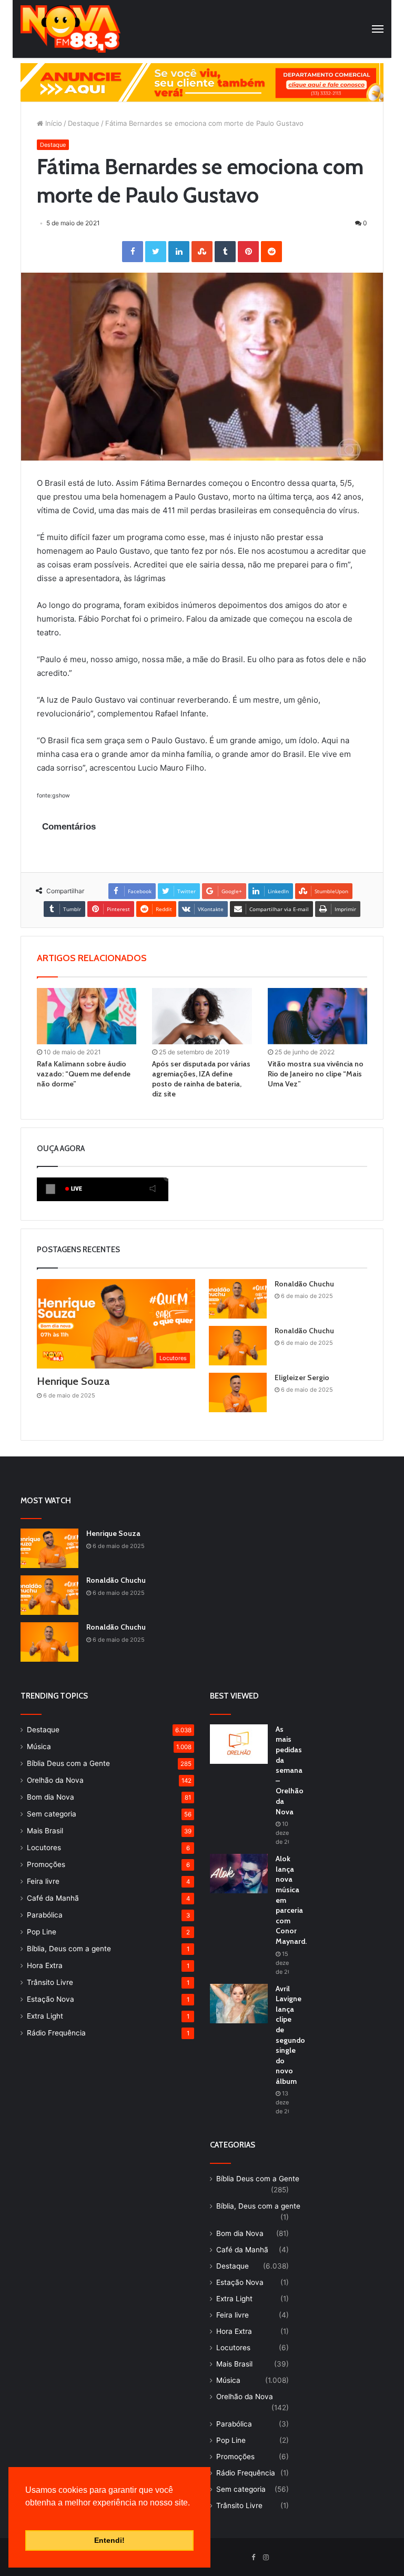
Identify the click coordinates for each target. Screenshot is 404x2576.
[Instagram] (266, 2558)
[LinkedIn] (179, 252)
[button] (27, 2516)
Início (53, 123)
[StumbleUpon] (202, 252)
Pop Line (42, 1932)
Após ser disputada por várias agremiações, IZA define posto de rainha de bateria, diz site (201, 1079)
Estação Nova (50, 1999)
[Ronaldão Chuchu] (238, 1299)
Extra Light (45, 2016)
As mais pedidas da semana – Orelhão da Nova (290, 1770)
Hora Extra (45, 1965)
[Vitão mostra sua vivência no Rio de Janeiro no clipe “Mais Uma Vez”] (317, 1016)
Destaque (84, 123)
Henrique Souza (73, 1381)
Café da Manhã (53, 1898)
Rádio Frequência (56, 2033)
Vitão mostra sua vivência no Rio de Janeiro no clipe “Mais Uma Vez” (316, 1074)
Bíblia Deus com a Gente (68, 1763)
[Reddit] (271, 252)
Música (39, 1746)
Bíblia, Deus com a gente (69, 1949)
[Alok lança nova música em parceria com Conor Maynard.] (239, 1874)
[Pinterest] (248, 252)
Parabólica (45, 1915)
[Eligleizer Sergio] (238, 1392)
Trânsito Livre (50, 1982)
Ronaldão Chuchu (304, 1284)
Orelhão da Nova (55, 1780)
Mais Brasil (45, 1831)
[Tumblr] (225, 252)
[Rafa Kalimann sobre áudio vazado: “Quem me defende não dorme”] (87, 1016)
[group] (202, 82)
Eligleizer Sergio (302, 1377)
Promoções (46, 1864)
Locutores (44, 1848)
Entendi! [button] (109, 2540)
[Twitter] (156, 252)
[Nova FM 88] (70, 29)
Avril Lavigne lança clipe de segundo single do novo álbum (290, 2035)
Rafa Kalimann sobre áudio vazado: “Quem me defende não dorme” (84, 1074)
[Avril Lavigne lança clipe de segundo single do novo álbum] (239, 2004)
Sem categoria (52, 1814)
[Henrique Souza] (49, 1548)
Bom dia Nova (50, 1797)
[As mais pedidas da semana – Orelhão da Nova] (239, 1744)
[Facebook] (133, 252)
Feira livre (43, 1881)
